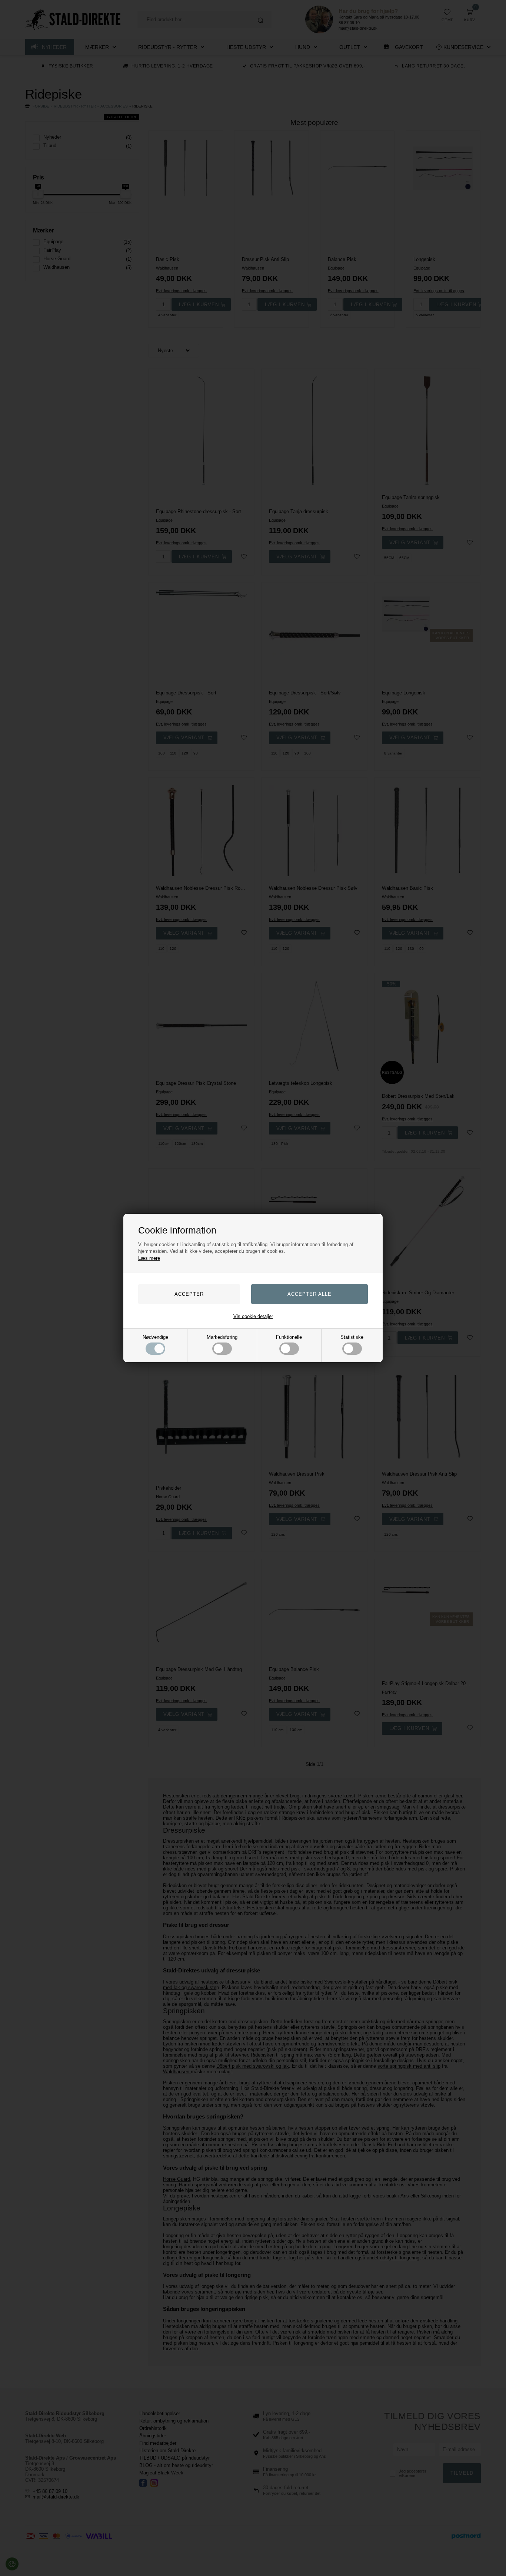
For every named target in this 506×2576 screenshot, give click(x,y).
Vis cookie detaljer (253, 1316)
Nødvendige (155, 1337)
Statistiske (352, 1337)
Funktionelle (289, 1337)
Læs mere (149, 1258)
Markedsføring (222, 1337)
